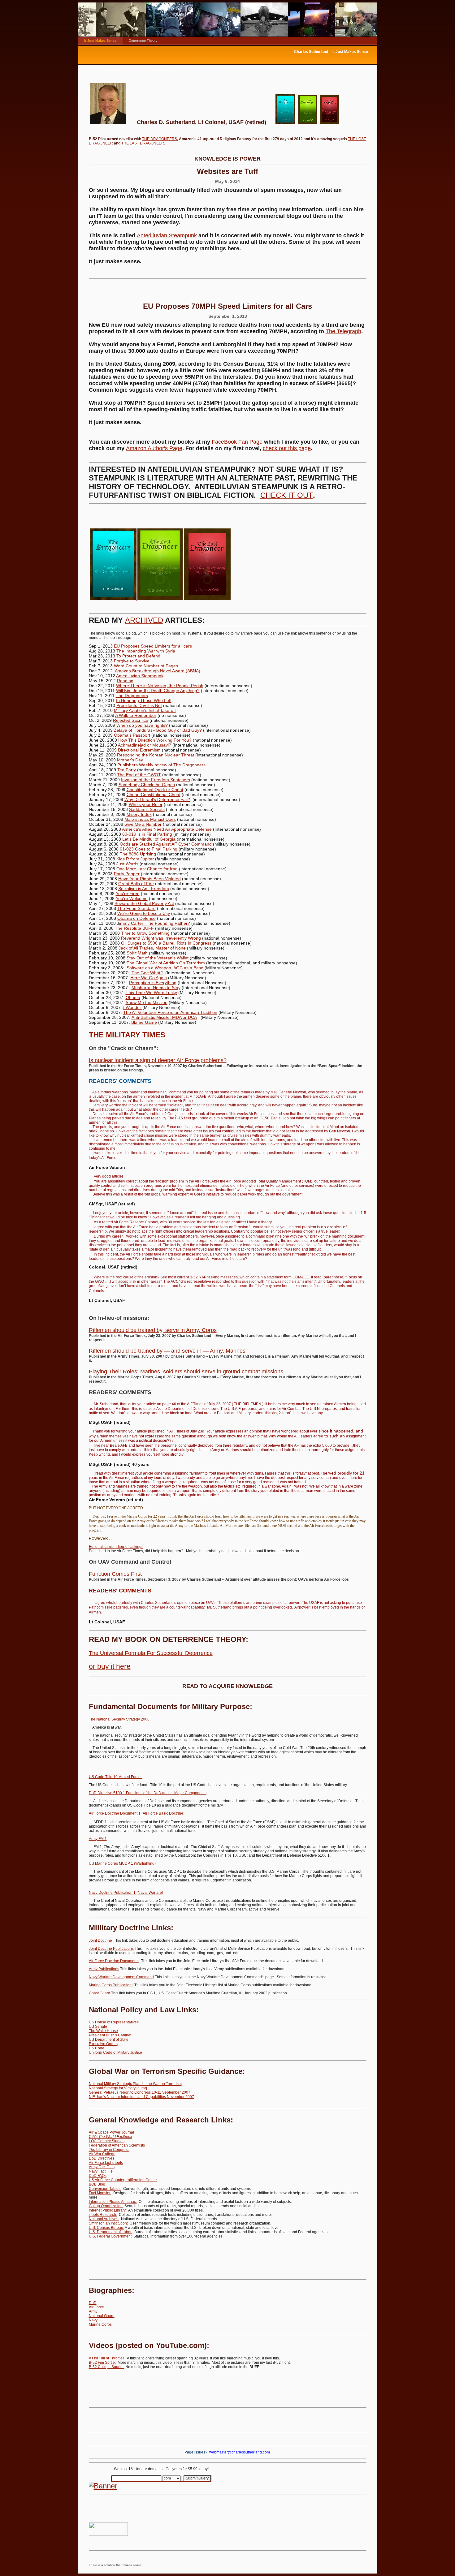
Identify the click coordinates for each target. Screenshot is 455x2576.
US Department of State (109, 2040)
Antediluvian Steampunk (167, 235)
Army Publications (104, 1969)
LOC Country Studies (107, 2141)
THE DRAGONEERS (160, 139)
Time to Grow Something (145, 933)
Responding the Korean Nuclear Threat (156, 755)
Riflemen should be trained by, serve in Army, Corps (153, 1330)
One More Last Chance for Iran (147, 869)
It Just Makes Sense (100, 41)
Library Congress (109, 2150)
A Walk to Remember (136, 715)
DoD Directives (102, 2158)
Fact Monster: (100, 2193)
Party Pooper (127, 874)
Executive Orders (103, 2044)
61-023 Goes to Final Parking (149, 849)
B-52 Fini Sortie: (103, 2363)
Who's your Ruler (146, 804)
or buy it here (110, 1666)
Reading (125, 681)
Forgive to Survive (132, 661)
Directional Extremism (139, 750)
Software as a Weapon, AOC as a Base (165, 968)
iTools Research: (103, 2215)
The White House (103, 2031)
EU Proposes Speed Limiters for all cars (153, 646)
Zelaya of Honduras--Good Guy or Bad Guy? (158, 730)
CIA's (110, 2137)
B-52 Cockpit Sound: (107, 2367)
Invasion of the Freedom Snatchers (156, 780)
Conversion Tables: (105, 2189)
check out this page (287, 448)
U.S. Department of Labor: (111, 2232)
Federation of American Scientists (117, 2145)
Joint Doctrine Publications (111, 1949)
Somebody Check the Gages (147, 785)
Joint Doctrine (100, 1941)
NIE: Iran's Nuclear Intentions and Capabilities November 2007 (141, 2097)
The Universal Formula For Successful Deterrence (151, 1653)
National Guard (102, 2316)
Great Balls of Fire (136, 884)
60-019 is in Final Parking (147, 834)
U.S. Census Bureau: (106, 2228)
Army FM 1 (98, 1839)
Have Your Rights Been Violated (149, 879)
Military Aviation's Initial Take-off (145, 710)
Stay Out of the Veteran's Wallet (158, 958)
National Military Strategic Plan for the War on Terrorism (135, 2084)
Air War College (102, 2154)
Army (93, 2311)
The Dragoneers (132, 696)
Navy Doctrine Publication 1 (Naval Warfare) (126, 1893)
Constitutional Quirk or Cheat (155, 790)
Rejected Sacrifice (131, 720)
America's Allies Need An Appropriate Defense (167, 829)
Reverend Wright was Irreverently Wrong (161, 938)
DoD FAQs (98, 2176)
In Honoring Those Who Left (144, 700)
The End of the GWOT (139, 775)
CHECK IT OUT (287, 495)
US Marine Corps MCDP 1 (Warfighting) (122, 1863)
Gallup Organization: (106, 2206)
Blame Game (144, 1022)
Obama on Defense (136, 918)
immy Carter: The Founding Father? (155, 923)
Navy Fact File (101, 2171)
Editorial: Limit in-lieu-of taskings (116, 1547)
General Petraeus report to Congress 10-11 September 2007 (140, 2092)
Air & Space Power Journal (111, 2132)
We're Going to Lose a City (144, 913)
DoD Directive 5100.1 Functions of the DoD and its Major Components (148, 1793)
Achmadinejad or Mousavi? (145, 745)
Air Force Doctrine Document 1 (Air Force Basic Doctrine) (137, 1813)
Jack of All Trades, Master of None (152, 948)
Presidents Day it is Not (139, 705)
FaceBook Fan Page (237, 442)
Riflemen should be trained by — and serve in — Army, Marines (167, 1351)
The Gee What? (147, 973)
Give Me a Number (143, 824)
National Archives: (104, 2219)
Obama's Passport (132, 735)
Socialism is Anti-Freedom (144, 889)
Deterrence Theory (143, 41)
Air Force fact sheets (106, 2163)
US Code (97, 2048)
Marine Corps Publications (111, 1985)
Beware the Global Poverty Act (144, 903)
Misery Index (139, 814)
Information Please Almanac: (113, 2202)
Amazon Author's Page (154, 448)
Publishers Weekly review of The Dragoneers (161, 765)
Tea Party (127, 770)
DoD (93, 2303)
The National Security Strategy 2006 (119, 1719)
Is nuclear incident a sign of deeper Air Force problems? (158, 1060)
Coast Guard (100, 1993)
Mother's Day (130, 760)
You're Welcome (132, 898)
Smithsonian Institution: (108, 2223)
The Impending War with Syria (146, 651)
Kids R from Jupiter (135, 859)
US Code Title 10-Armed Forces (116, 1777)
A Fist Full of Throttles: (107, 2358)
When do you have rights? (142, 725)
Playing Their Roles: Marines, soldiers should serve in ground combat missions (186, 1372)
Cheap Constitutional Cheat (154, 795)
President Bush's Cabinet (110, 2035)
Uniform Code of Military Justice (115, 2053)
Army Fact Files (102, 2167)
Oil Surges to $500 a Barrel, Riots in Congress (166, 943)
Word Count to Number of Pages (146, 666)
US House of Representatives (114, 2022)
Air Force (96, 2307)
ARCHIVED (144, 620)
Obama (133, 997)
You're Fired (128, 894)
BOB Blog (97, 2184)
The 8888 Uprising (138, 854)
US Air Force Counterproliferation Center (123, 2180)
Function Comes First (115, 1574)
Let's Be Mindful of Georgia (149, 839)
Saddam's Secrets (147, 809)
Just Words (127, 864)
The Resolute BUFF (134, 928)
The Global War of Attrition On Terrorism (166, 963)
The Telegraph (343, 331)
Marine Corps (100, 2324)
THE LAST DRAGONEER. (143, 143)
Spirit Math (137, 953)
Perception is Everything (153, 983)
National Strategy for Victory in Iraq (118, 2088)
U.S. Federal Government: (111, 2236)
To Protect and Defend (138, 656)
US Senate (98, 2027)
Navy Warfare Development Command (121, 1977)
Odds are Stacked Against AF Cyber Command (166, 844)
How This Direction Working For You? (155, 740)
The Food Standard (136, 908)
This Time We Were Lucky (151, 993)
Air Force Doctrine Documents (114, 1961)
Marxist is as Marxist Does (150, 819)
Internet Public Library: (108, 2210)
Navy (93, 2320)
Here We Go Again (149, 978)
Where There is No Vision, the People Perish (160, 686)
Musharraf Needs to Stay (156, 988)
